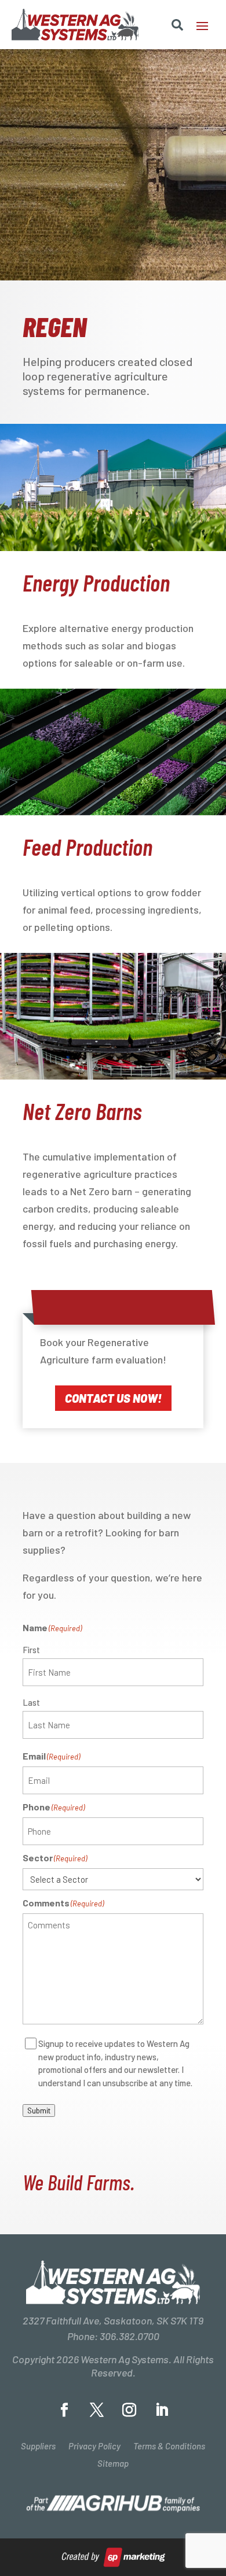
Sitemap (113, 2464)
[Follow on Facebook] (64, 2410)
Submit (39, 2111)
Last (31, 1702)
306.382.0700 (130, 2336)
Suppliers (38, 2446)
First (31, 1650)
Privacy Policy (94, 2446)
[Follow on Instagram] (129, 2410)
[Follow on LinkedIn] (162, 2410)
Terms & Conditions (169, 2446)
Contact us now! (113, 1398)
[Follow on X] (97, 2410)
